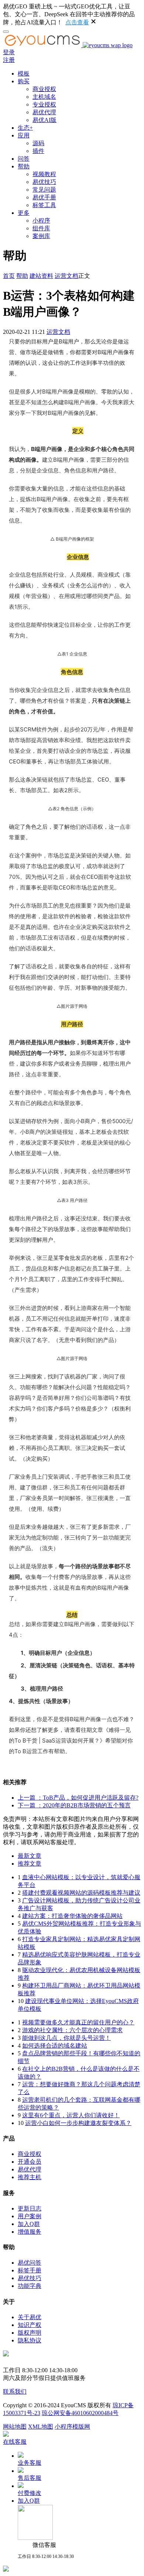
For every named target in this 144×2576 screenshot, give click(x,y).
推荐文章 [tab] (30, 1864)
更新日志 (30, 2208)
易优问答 (30, 2263)
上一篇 (78, 1798)
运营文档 (66, 276)
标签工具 (44, 205)
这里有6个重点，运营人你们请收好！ (71, 2115)
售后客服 (30, 2478)
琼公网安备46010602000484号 (80, 2413)
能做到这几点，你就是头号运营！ (66, 2038)
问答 (24, 159)
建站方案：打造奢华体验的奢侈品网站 (72, 1916)
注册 (9, 60)
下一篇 (74, 1805)
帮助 (24, 166)
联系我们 (15, 2392)
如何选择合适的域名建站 (55, 2046)
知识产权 (30, 2325)
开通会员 (30, 2162)
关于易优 (30, 2317)
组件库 (41, 228)
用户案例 (30, 2216)
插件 (38, 151)
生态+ (25, 128)
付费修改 (30, 2493)
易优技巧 (44, 182)
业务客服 (30, 2463)
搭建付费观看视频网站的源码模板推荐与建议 (81, 1893)
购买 (24, 81)
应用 (24, 135)
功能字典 (30, 2286)
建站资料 (41, 276)
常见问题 (44, 190)
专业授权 (44, 104)
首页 (9, 276)
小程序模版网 (72, 2427)
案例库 (41, 236)
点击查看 (77, 22)
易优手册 (44, 197)
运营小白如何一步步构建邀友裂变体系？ (78, 2123)
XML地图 (41, 2427)
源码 (38, 143)
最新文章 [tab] (30, 1856)
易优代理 (44, 112)
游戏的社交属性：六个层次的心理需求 (72, 2030)
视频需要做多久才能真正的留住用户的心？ (78, 2022)
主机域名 (44, 97)
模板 (24, 74)
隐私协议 (30, 2340)
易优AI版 (44, 120)
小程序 (41, 221)
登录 (9, 52)
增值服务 (30, 2232)
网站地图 (15, 2427)
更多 (24, 213)
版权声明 (30, 2333)
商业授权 (44, 89)
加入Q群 (29, 2224)
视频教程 (44, 174)
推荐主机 (30, 2177)
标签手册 (30, 2270)
